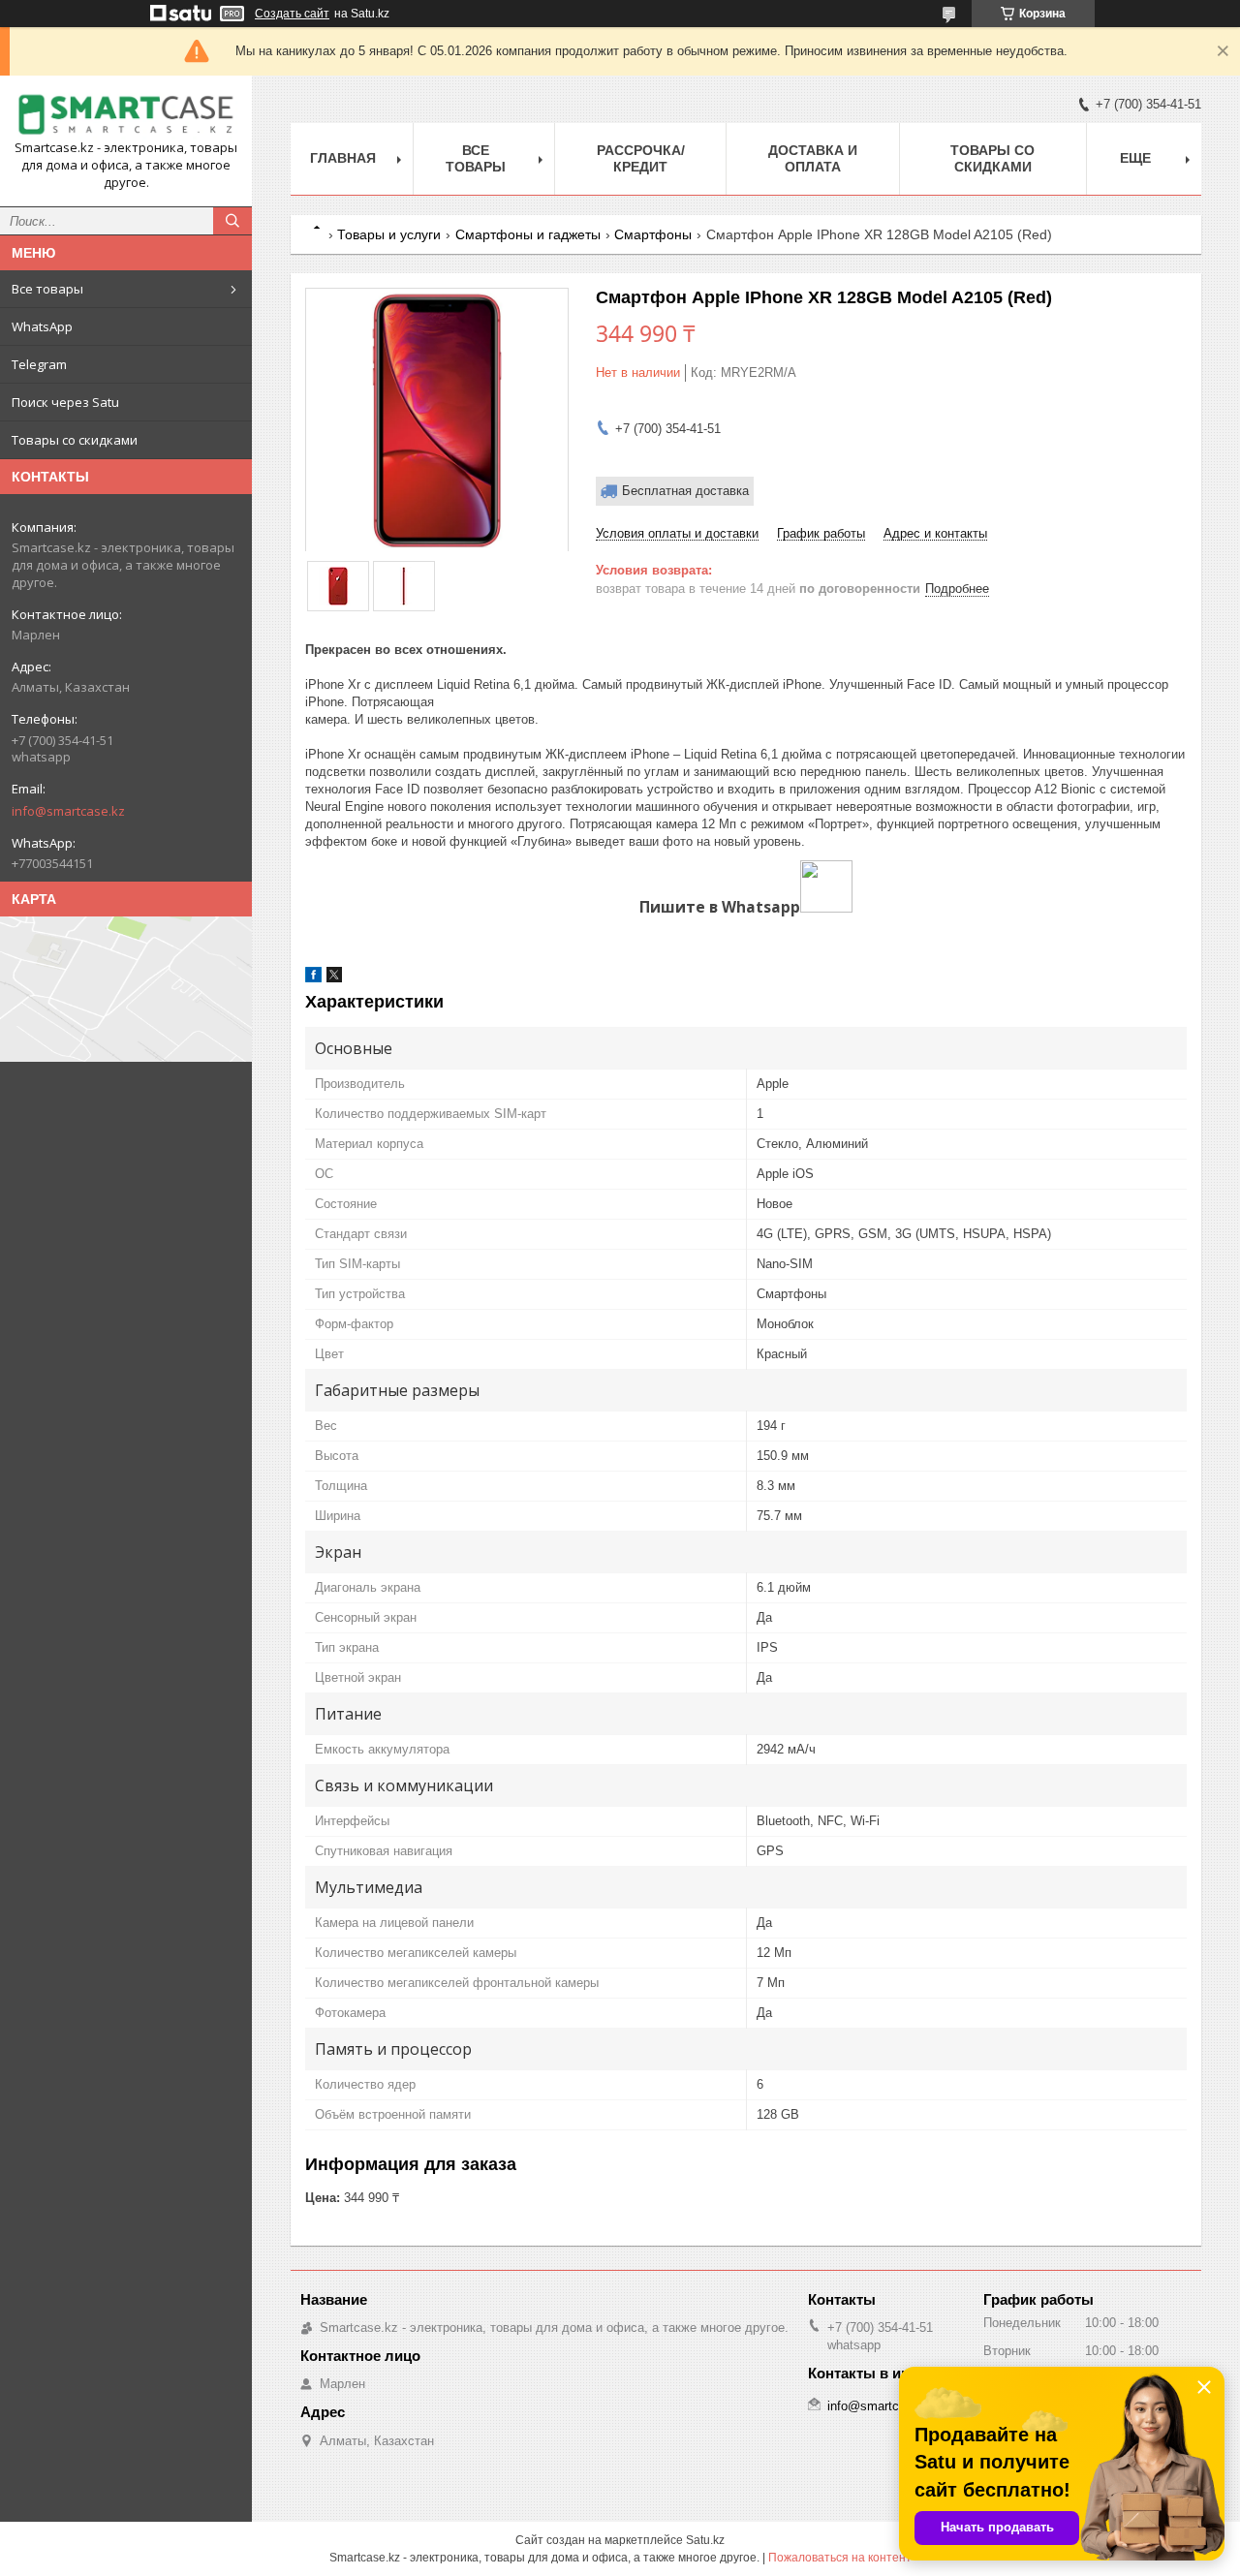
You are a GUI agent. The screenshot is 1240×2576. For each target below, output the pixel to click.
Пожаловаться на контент (840, 2558)
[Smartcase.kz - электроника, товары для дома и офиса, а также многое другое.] (126, 115)
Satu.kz (705, 2540)
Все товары (47, 289)
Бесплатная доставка (685, 491)
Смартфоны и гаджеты (528, 234)
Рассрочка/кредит (641, 158)
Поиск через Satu (65, 402)
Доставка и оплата (813, 158)
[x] (334, 978)
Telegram (39, 364)
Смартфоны (653, 234)
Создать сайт (292, 14)
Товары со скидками (75, 440)
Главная (343, 158)
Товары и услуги (389, 234)
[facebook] (313, 978)
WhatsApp (42, 326)
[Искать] (232, 221)
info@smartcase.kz (68, 811)
